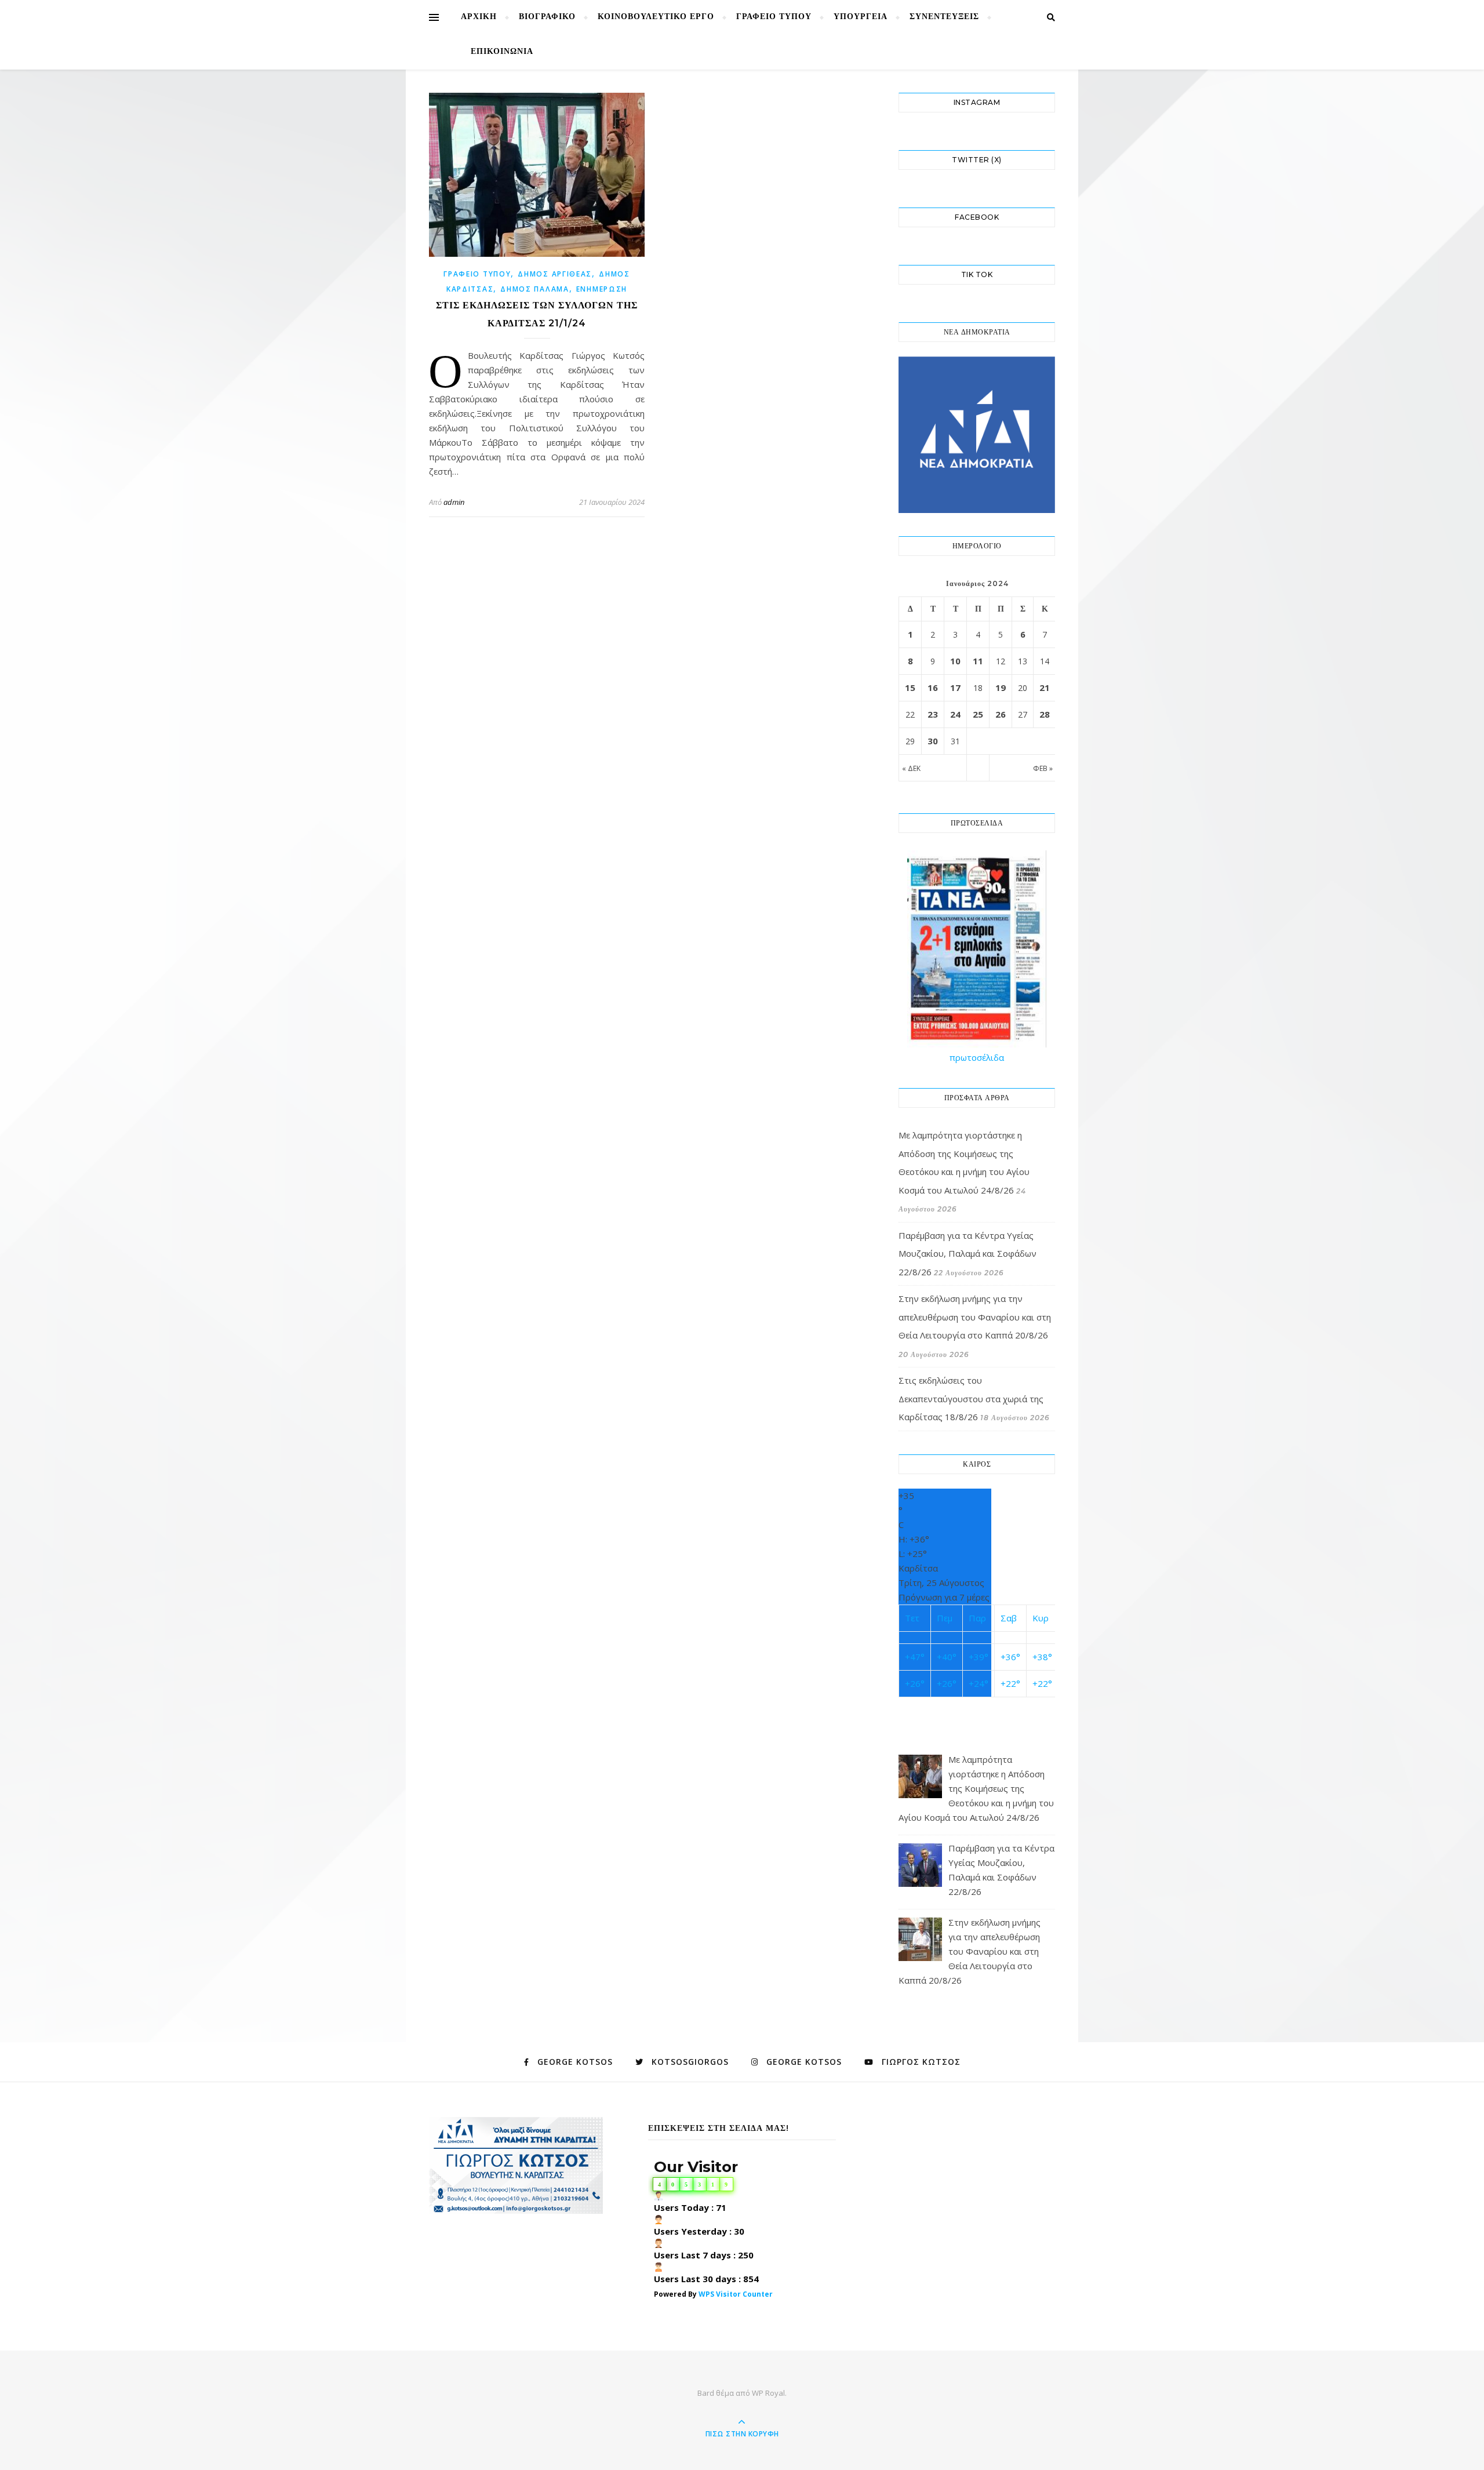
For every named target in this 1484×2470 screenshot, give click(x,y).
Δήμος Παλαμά (534, 289)
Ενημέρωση (602, 289)
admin (454, 502)
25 (978, 714)
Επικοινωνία (502, 52)
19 (1001, 687)
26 (1001, 714)
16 (933, 687)
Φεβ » (1043, 768)
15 (910, 687)
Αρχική (479, 17)
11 (978, 661)
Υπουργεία (861, 17)
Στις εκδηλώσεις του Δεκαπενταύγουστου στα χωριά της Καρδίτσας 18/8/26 (971, 1398)
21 (1045, 687)
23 (933, 714)
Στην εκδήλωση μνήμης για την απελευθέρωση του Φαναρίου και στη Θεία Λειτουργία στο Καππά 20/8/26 (975, 1317)
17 (955, 687)
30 (933, 741)
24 (955, 714)
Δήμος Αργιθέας (555, 274)
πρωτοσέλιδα (977, 1057)
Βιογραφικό (547, 17)
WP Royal (768, 2393)
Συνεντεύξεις (944, 17)
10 (955, 661)
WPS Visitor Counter (736, 2294)
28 (1045, 714)
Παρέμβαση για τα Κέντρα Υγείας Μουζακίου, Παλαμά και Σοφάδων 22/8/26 (967, 1254)
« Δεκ (911, 768)
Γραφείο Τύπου (774, 17)
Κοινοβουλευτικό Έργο (656, 17)
